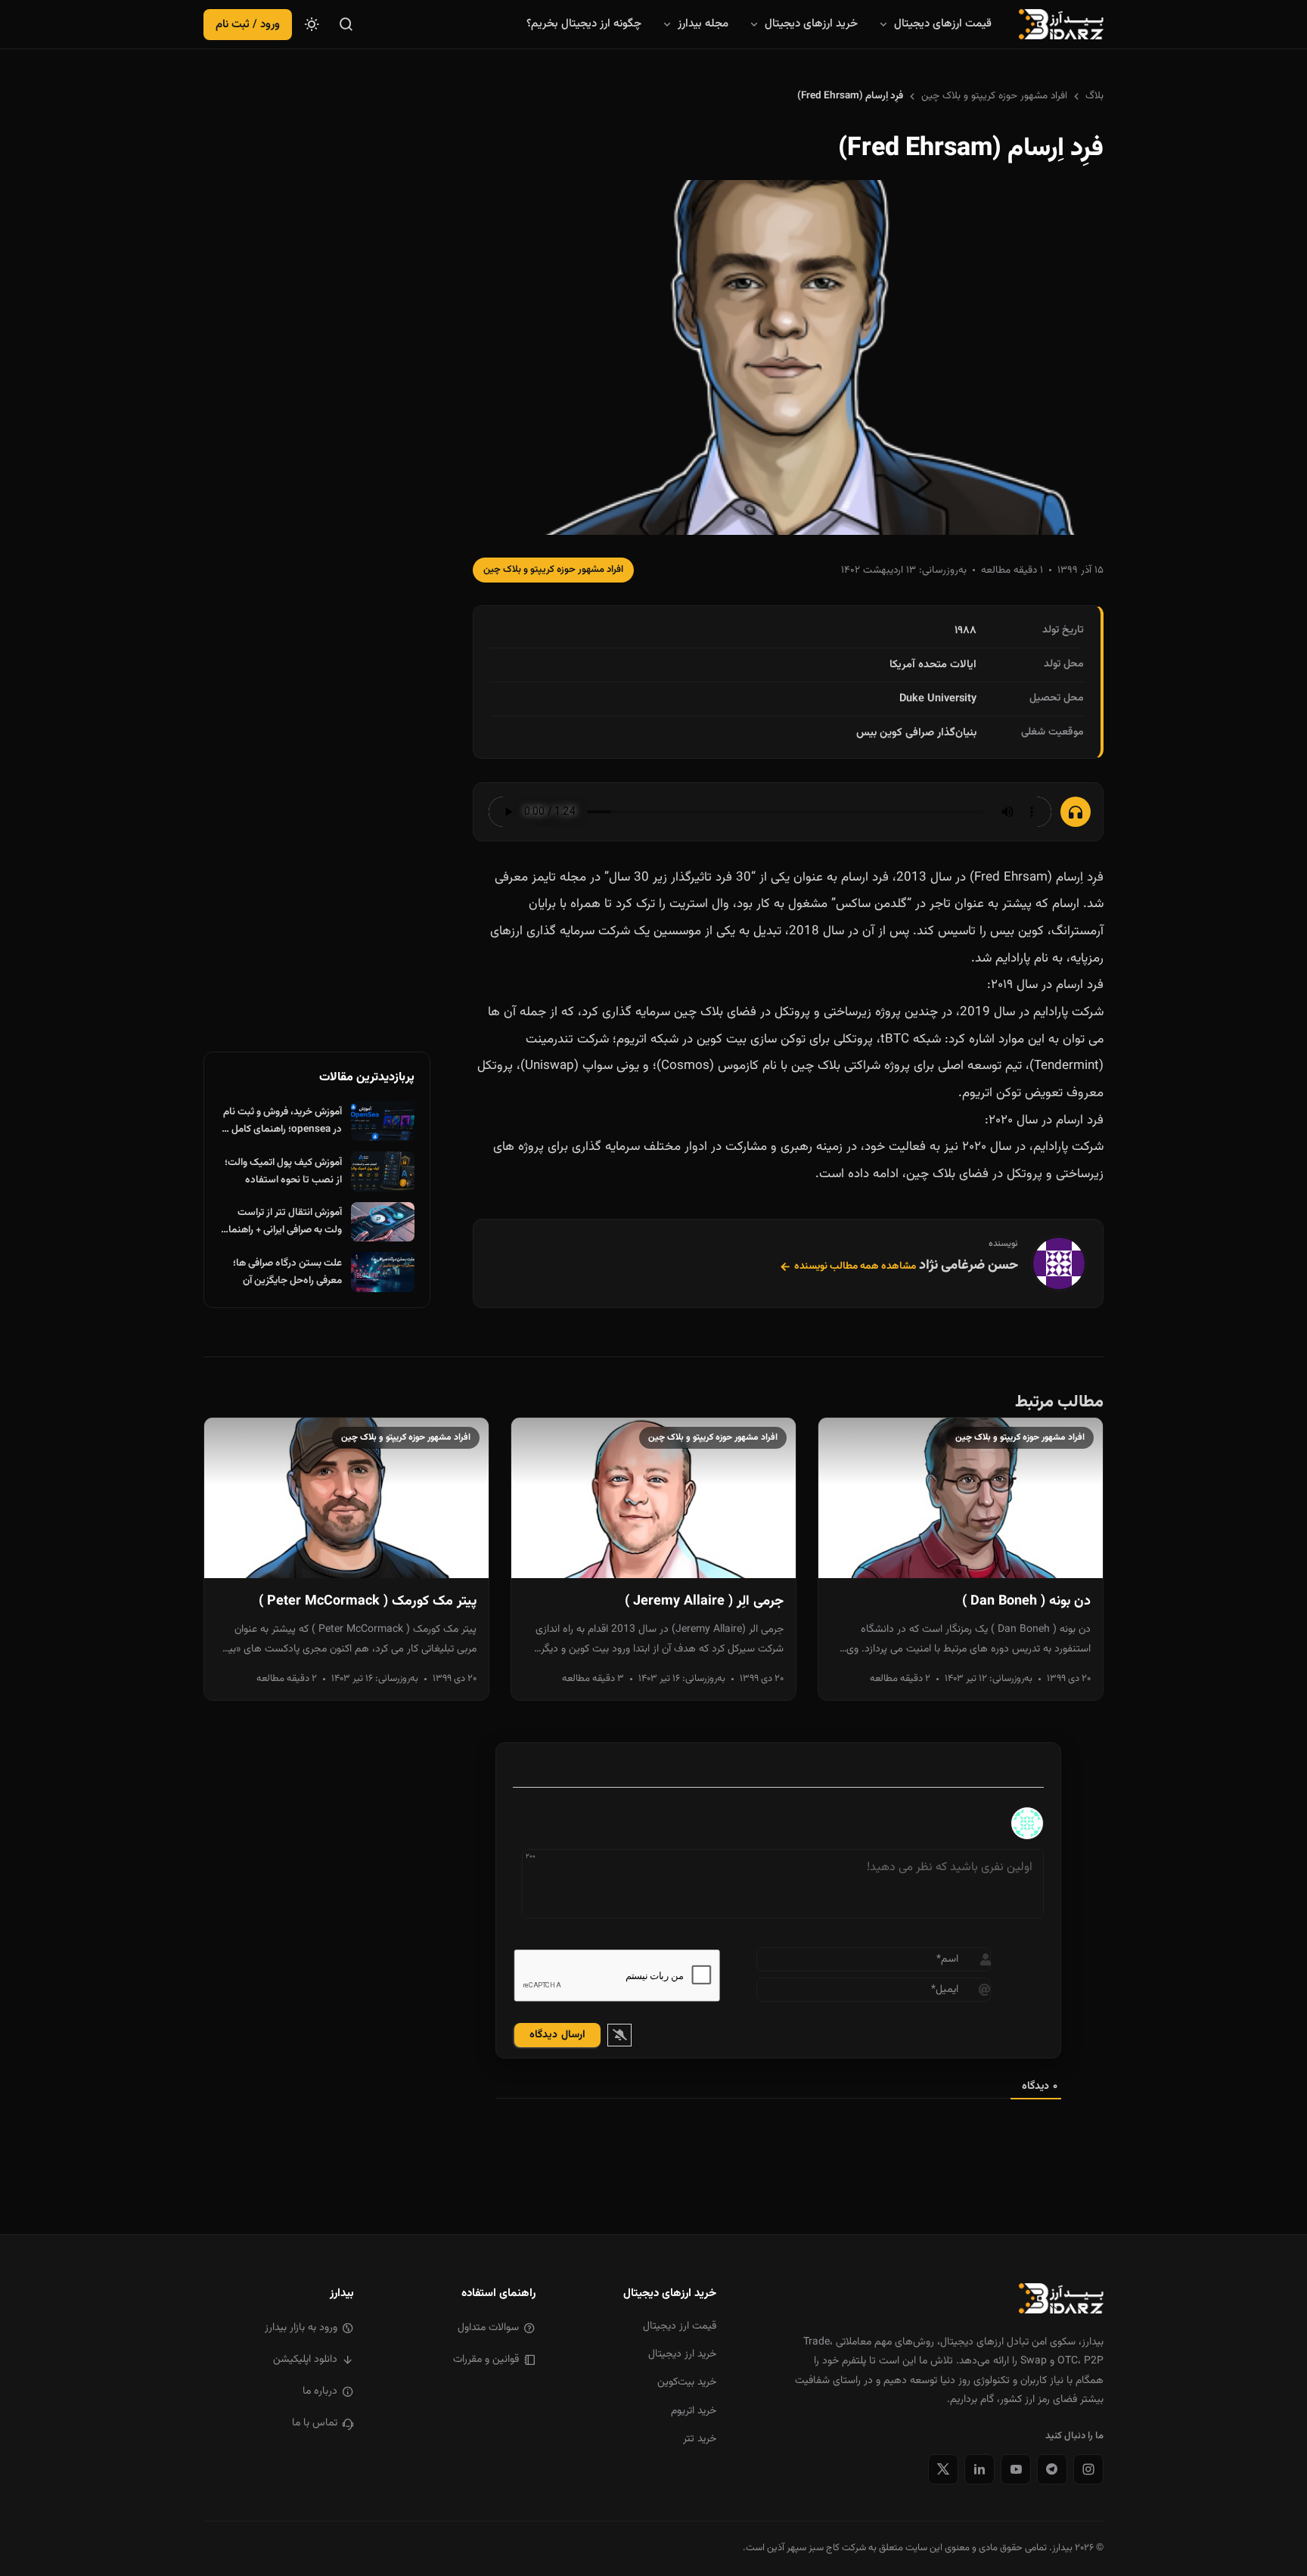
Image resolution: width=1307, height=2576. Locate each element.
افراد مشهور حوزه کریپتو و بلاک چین (994, 96)
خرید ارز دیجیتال (682, 2354)
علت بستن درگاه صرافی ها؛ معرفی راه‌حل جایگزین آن (287, 1272)
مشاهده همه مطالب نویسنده (855, 1266)
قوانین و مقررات (486, 2360)
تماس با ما (315, 2423)
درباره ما (320, 2391)
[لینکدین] (979, 2469)
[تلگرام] (1052, 2469)
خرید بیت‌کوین (687, 2382)
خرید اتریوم (694, 2411)
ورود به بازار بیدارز (301, 2328)
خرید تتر (700, 2439)
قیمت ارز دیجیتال (680, 2326)
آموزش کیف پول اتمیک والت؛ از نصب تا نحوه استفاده (283, 1171)
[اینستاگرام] (1088, 2469)
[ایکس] (943, 2469)
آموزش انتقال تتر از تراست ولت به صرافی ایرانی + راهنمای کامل (281, 1222)
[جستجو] (346, 24)
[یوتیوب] (1016, 2469)
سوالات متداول (488, 2328)
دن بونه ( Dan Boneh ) (1026, 1602)
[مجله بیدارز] (1061, 24)
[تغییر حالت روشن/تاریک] (312, 24)
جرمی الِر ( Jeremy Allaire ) (704, 1602)
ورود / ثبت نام (248, 25)
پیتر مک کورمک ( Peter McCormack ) (368, 1602)
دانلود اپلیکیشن (305, 2360)
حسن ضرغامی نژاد (969, 1266)
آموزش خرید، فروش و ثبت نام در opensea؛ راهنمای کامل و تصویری (283, 1121)
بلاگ (1094, 96)
